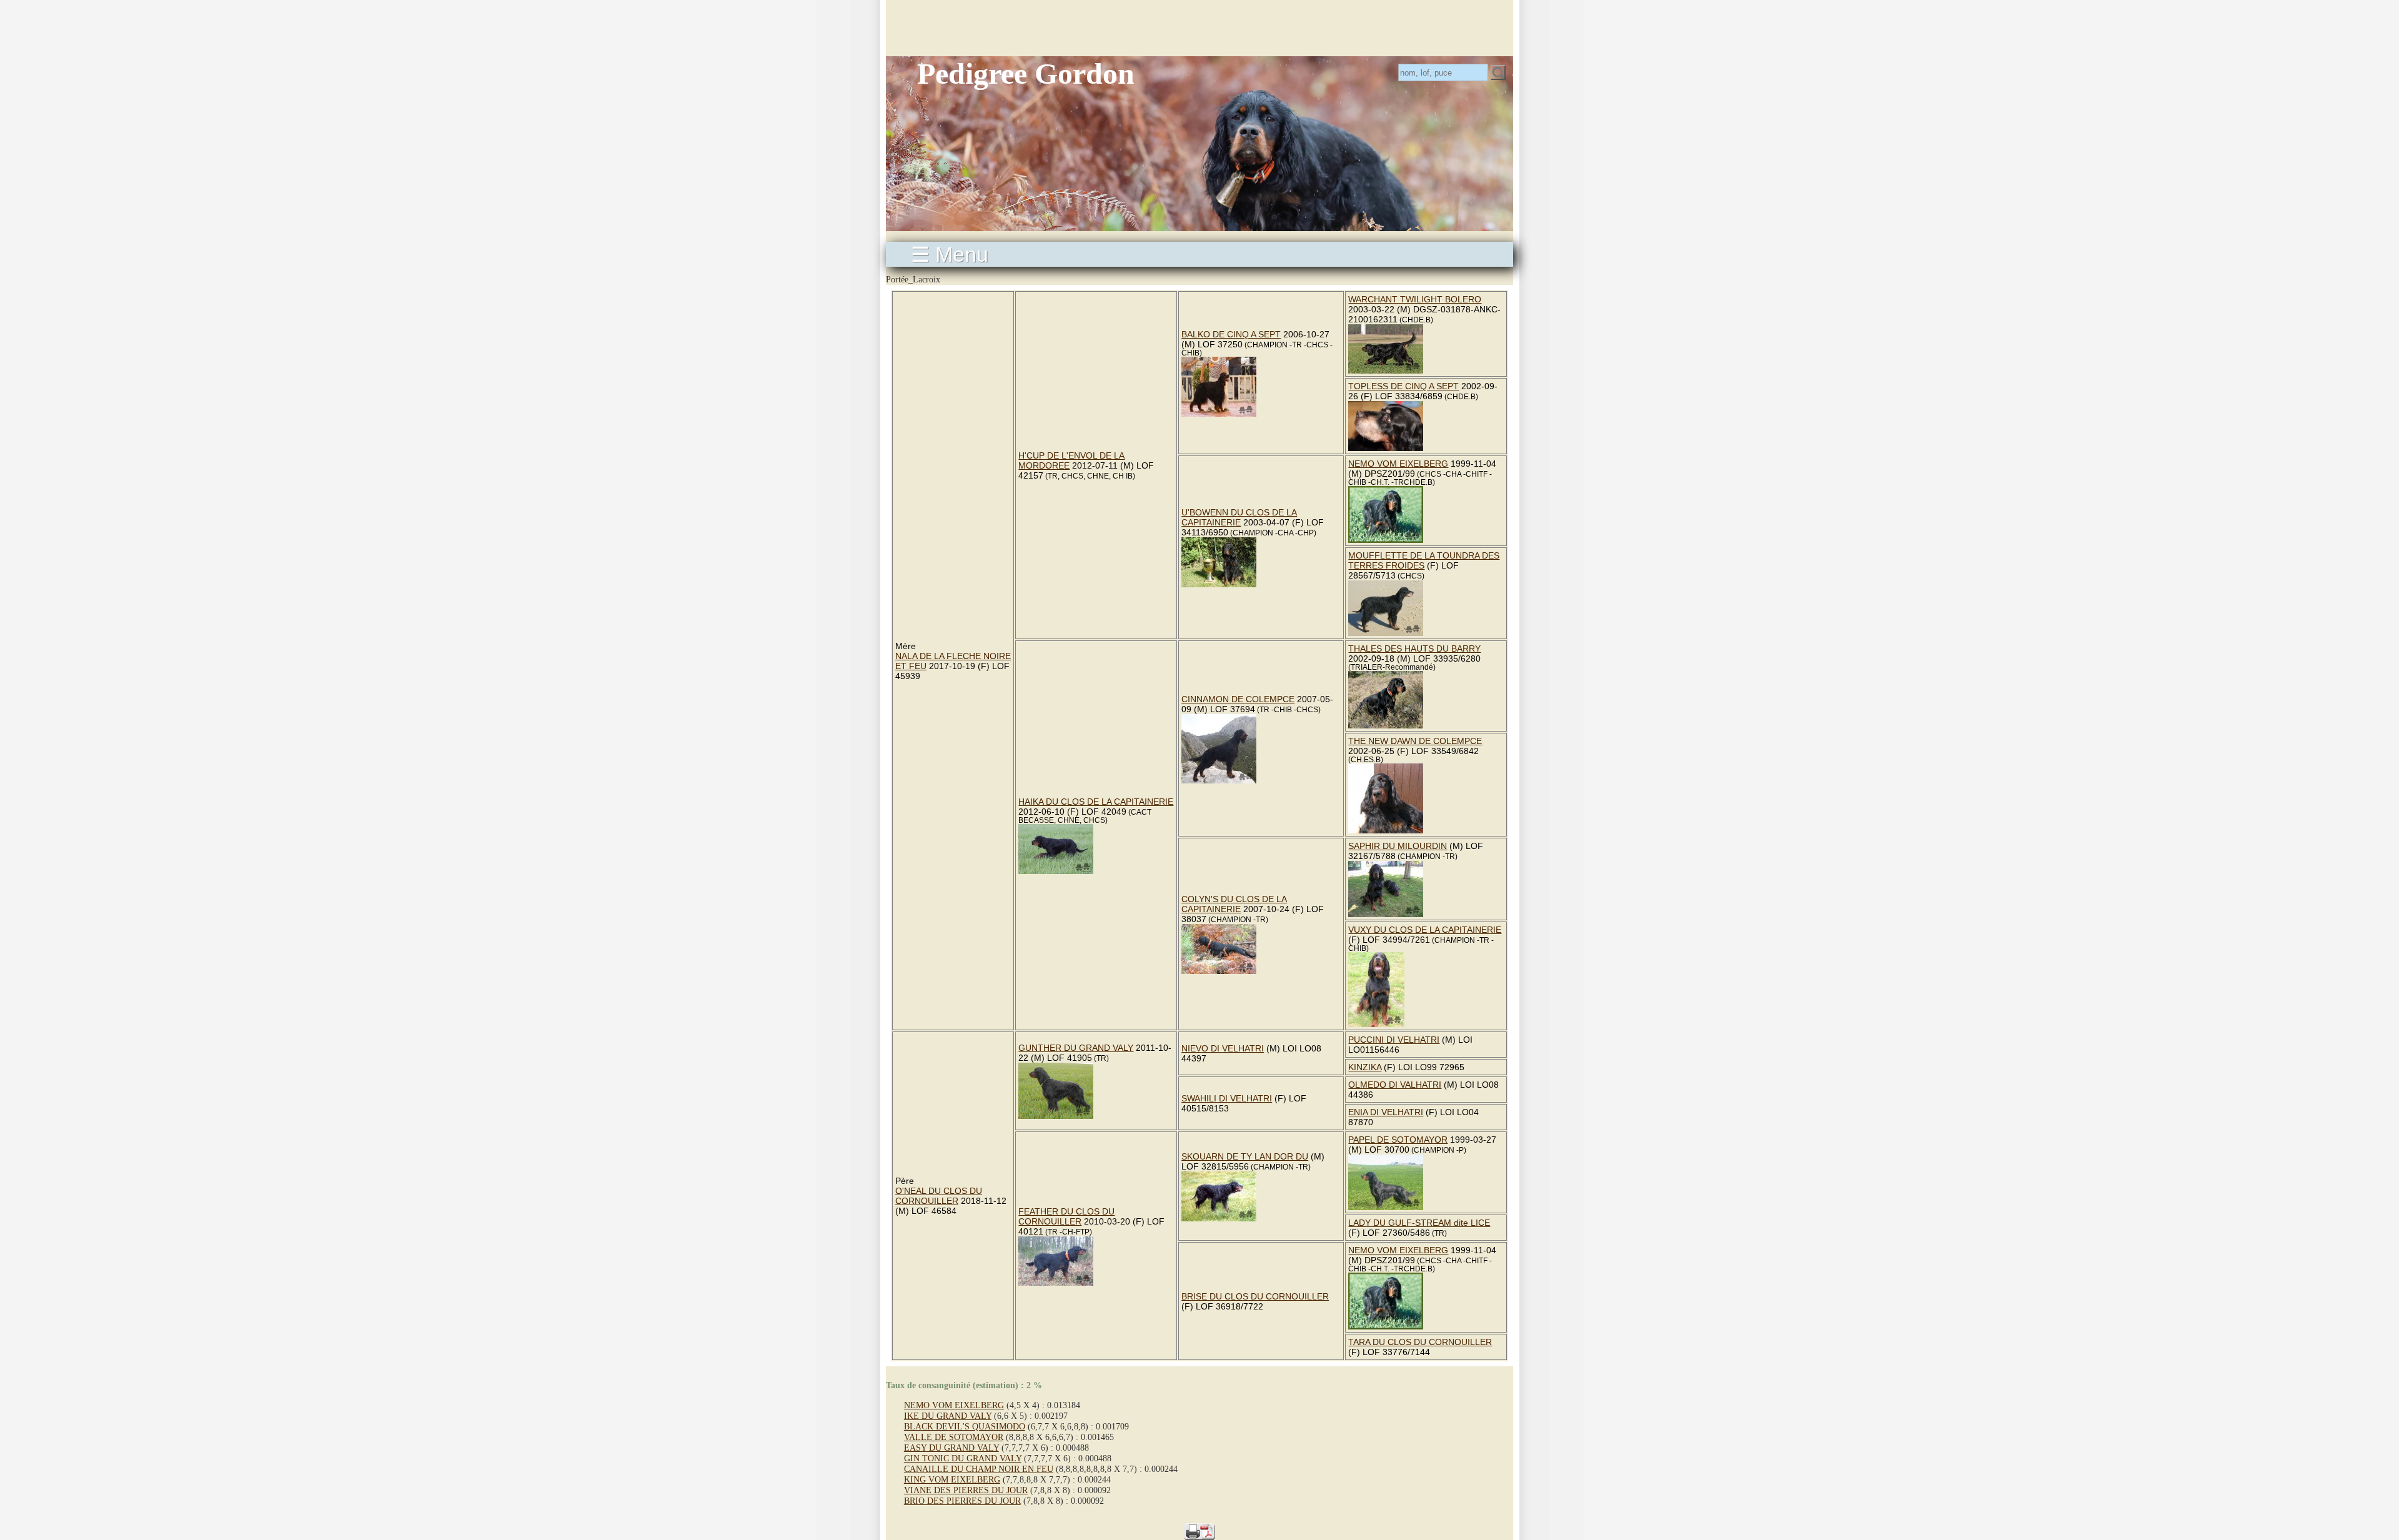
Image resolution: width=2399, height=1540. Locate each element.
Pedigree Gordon (1026, 73)
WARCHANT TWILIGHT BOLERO (1415, 299)
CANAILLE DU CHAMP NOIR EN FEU (979, 1469)
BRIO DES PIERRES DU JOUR (962, 1501)
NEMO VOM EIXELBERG (1398, 464)
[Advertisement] (1199, 28)
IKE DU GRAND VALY (948, 1416)
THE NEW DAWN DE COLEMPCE (1415, 741)
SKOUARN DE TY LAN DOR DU (1245, 1156)
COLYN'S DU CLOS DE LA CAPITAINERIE (1234, 904)
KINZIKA (1365, 1067)
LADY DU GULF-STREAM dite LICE (1419, 1223)
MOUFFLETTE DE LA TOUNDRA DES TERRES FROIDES (1424, 560)
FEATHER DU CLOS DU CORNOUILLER (1066, 1216)
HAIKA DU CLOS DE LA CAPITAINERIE (1096, 802)
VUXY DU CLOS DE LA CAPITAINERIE (1425, 930)
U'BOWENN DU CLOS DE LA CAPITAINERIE (1239, 517)
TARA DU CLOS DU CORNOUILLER (1420, 1342)
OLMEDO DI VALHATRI (1395, 1085)
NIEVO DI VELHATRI (1223, 1048)
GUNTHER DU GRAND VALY (1076, 1048)
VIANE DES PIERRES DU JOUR (966, 1490)
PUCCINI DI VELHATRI (1394, 1040)
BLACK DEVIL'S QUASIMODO (965, 1426)
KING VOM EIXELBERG (952, 1479)
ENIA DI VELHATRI (1386, 1112)
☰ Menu (950, 254)
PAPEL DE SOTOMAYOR (1398, 1140)
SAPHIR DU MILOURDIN (1398, 846)
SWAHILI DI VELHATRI (1227, 1098)
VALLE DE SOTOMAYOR (954, 1437)
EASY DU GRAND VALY (951, 1448)
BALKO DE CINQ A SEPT (1231, 334)
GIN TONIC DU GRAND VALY (963, 1458)
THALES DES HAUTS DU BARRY (1414, 648)
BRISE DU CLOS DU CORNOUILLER (1255, 1296)
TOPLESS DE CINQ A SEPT (1403, 386)
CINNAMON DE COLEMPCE (1238, 699)
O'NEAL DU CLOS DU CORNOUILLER (939, 1196)
